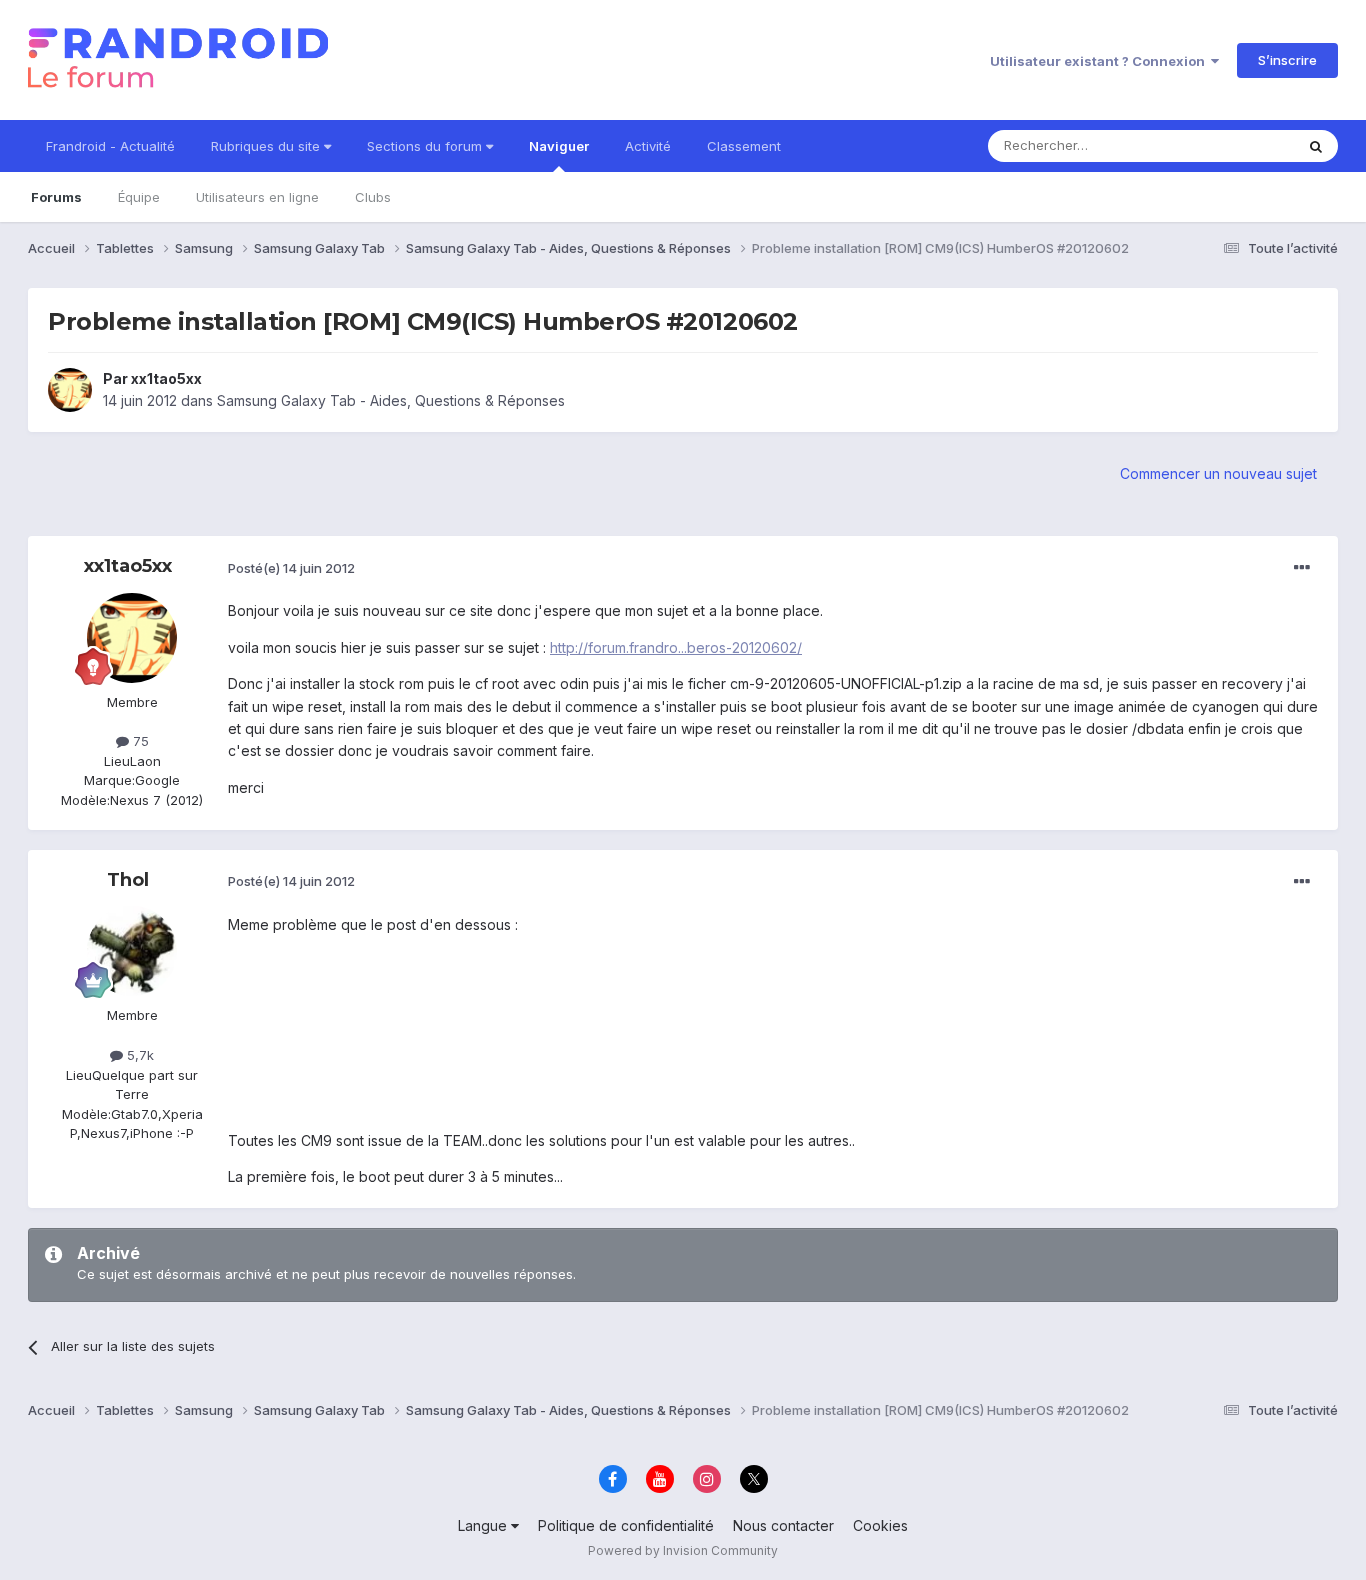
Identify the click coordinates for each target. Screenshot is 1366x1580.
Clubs (373, 197)
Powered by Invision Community (683, 1550)
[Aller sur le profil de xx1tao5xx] (70, 390)
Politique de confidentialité (626, 1525)
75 (139, 741)
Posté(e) (291, 568)
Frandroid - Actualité (110, 146)
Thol (128, 880)
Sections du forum (426, 146)
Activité (648, 146)
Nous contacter (783, 1525)
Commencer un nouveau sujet (1218, 473)
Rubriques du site (267, 146)
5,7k (138, 1055)
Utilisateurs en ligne (257, 197)
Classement (744, 146)
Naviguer (559, 146)
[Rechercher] (1316, 146)
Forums (56, 197)
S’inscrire (1287, 60)
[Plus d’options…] (1302, 568)
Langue (484, 1525)
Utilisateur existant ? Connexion (1100, 61)
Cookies (880, 1525)
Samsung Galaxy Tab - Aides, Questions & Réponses (391, 400)
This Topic (1235, 145)
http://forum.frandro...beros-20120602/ (676, 647)
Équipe (139, 197)
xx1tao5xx (166, 378)
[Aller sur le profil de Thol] (132, 951)
